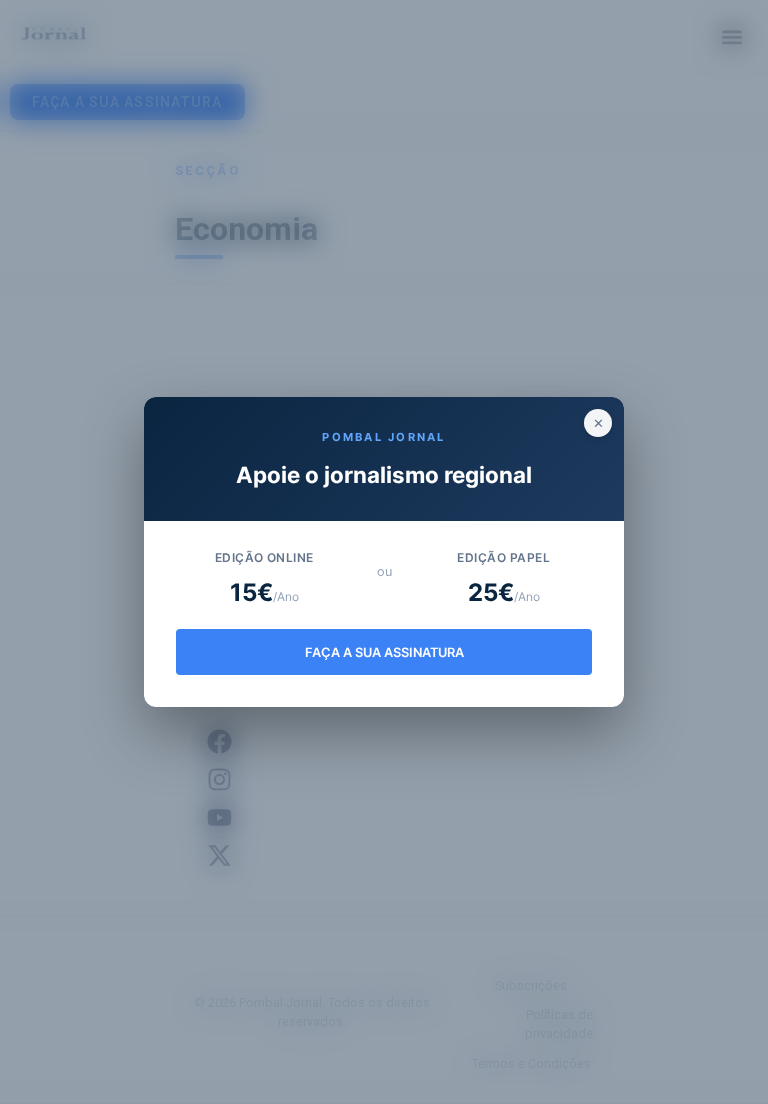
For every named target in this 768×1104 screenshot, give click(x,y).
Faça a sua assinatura (384, 652)
